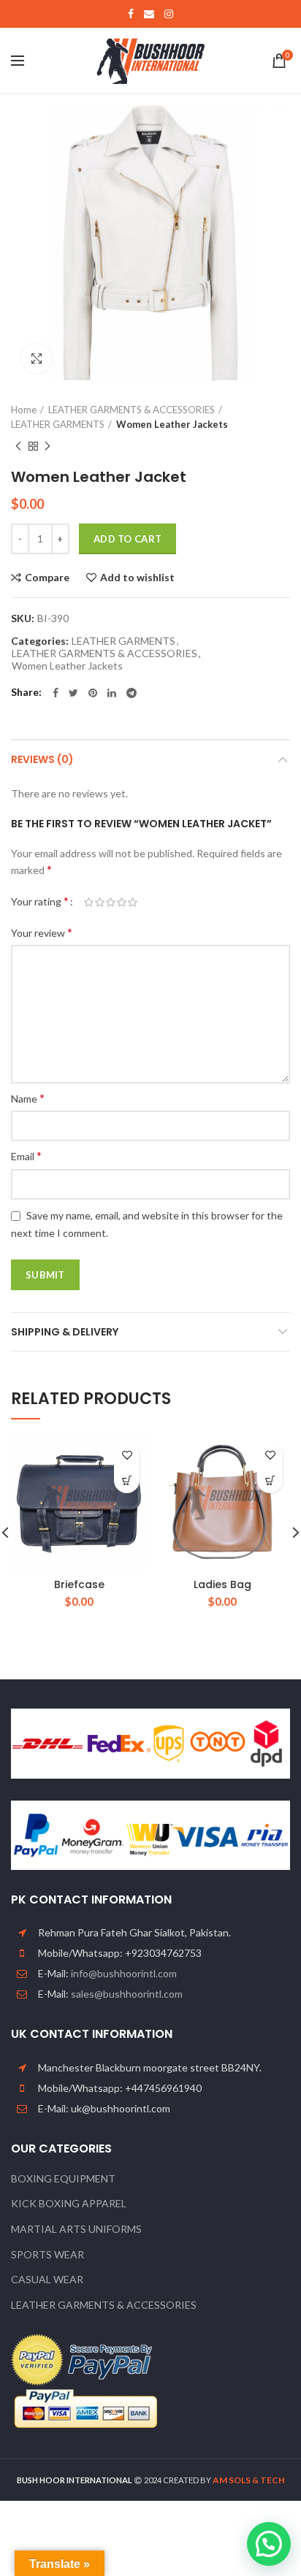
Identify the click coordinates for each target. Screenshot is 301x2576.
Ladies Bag (222, 1584)
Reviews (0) (42, 759)
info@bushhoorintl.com (124, 1973)
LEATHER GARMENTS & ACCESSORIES (132, 410)
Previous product (18, 446)
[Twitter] (73, 693)
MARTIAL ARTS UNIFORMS (76, 2229)
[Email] (149, 14)
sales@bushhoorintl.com (127, 1994)
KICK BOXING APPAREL (69, 2203)
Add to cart (127, 539)
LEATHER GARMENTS (58, 424)
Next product (47, 446)
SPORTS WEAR (47, 2254)
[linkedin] (112, 693)
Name (28, 1098)
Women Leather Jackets (172, 424)
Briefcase (79, 1584)
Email (26, 1155)
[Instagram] (169, 14)
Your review (42, 932)
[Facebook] (131, 14)
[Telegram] (132, 693)
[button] (127, 1480)
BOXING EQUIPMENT (63, 2178)
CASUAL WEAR (47, 2279)
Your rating (40, 901)
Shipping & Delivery (65, 1332)
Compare (47, 578)
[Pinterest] (93, 693)
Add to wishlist (137, 578)
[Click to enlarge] (37, 359)
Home (24, 410)
